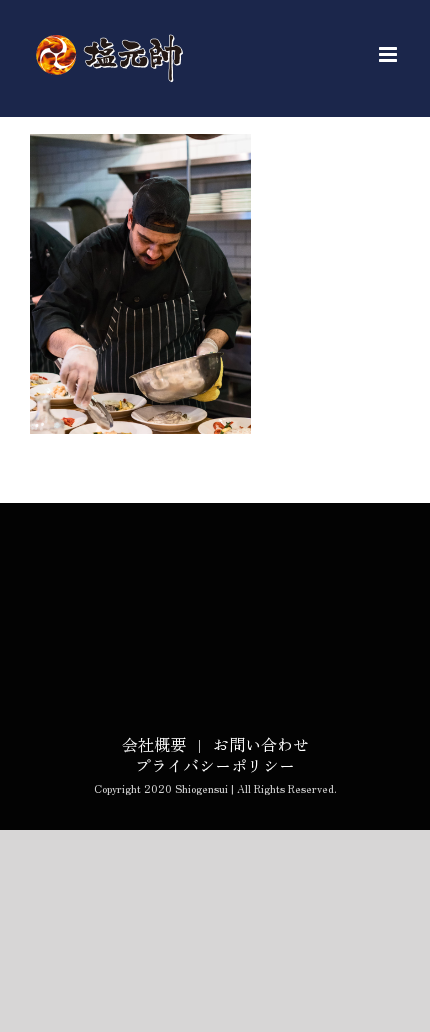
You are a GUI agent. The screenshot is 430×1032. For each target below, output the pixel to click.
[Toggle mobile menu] (389, 54)
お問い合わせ (261, 744)
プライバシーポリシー (215, 765)
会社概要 (154, 744)
